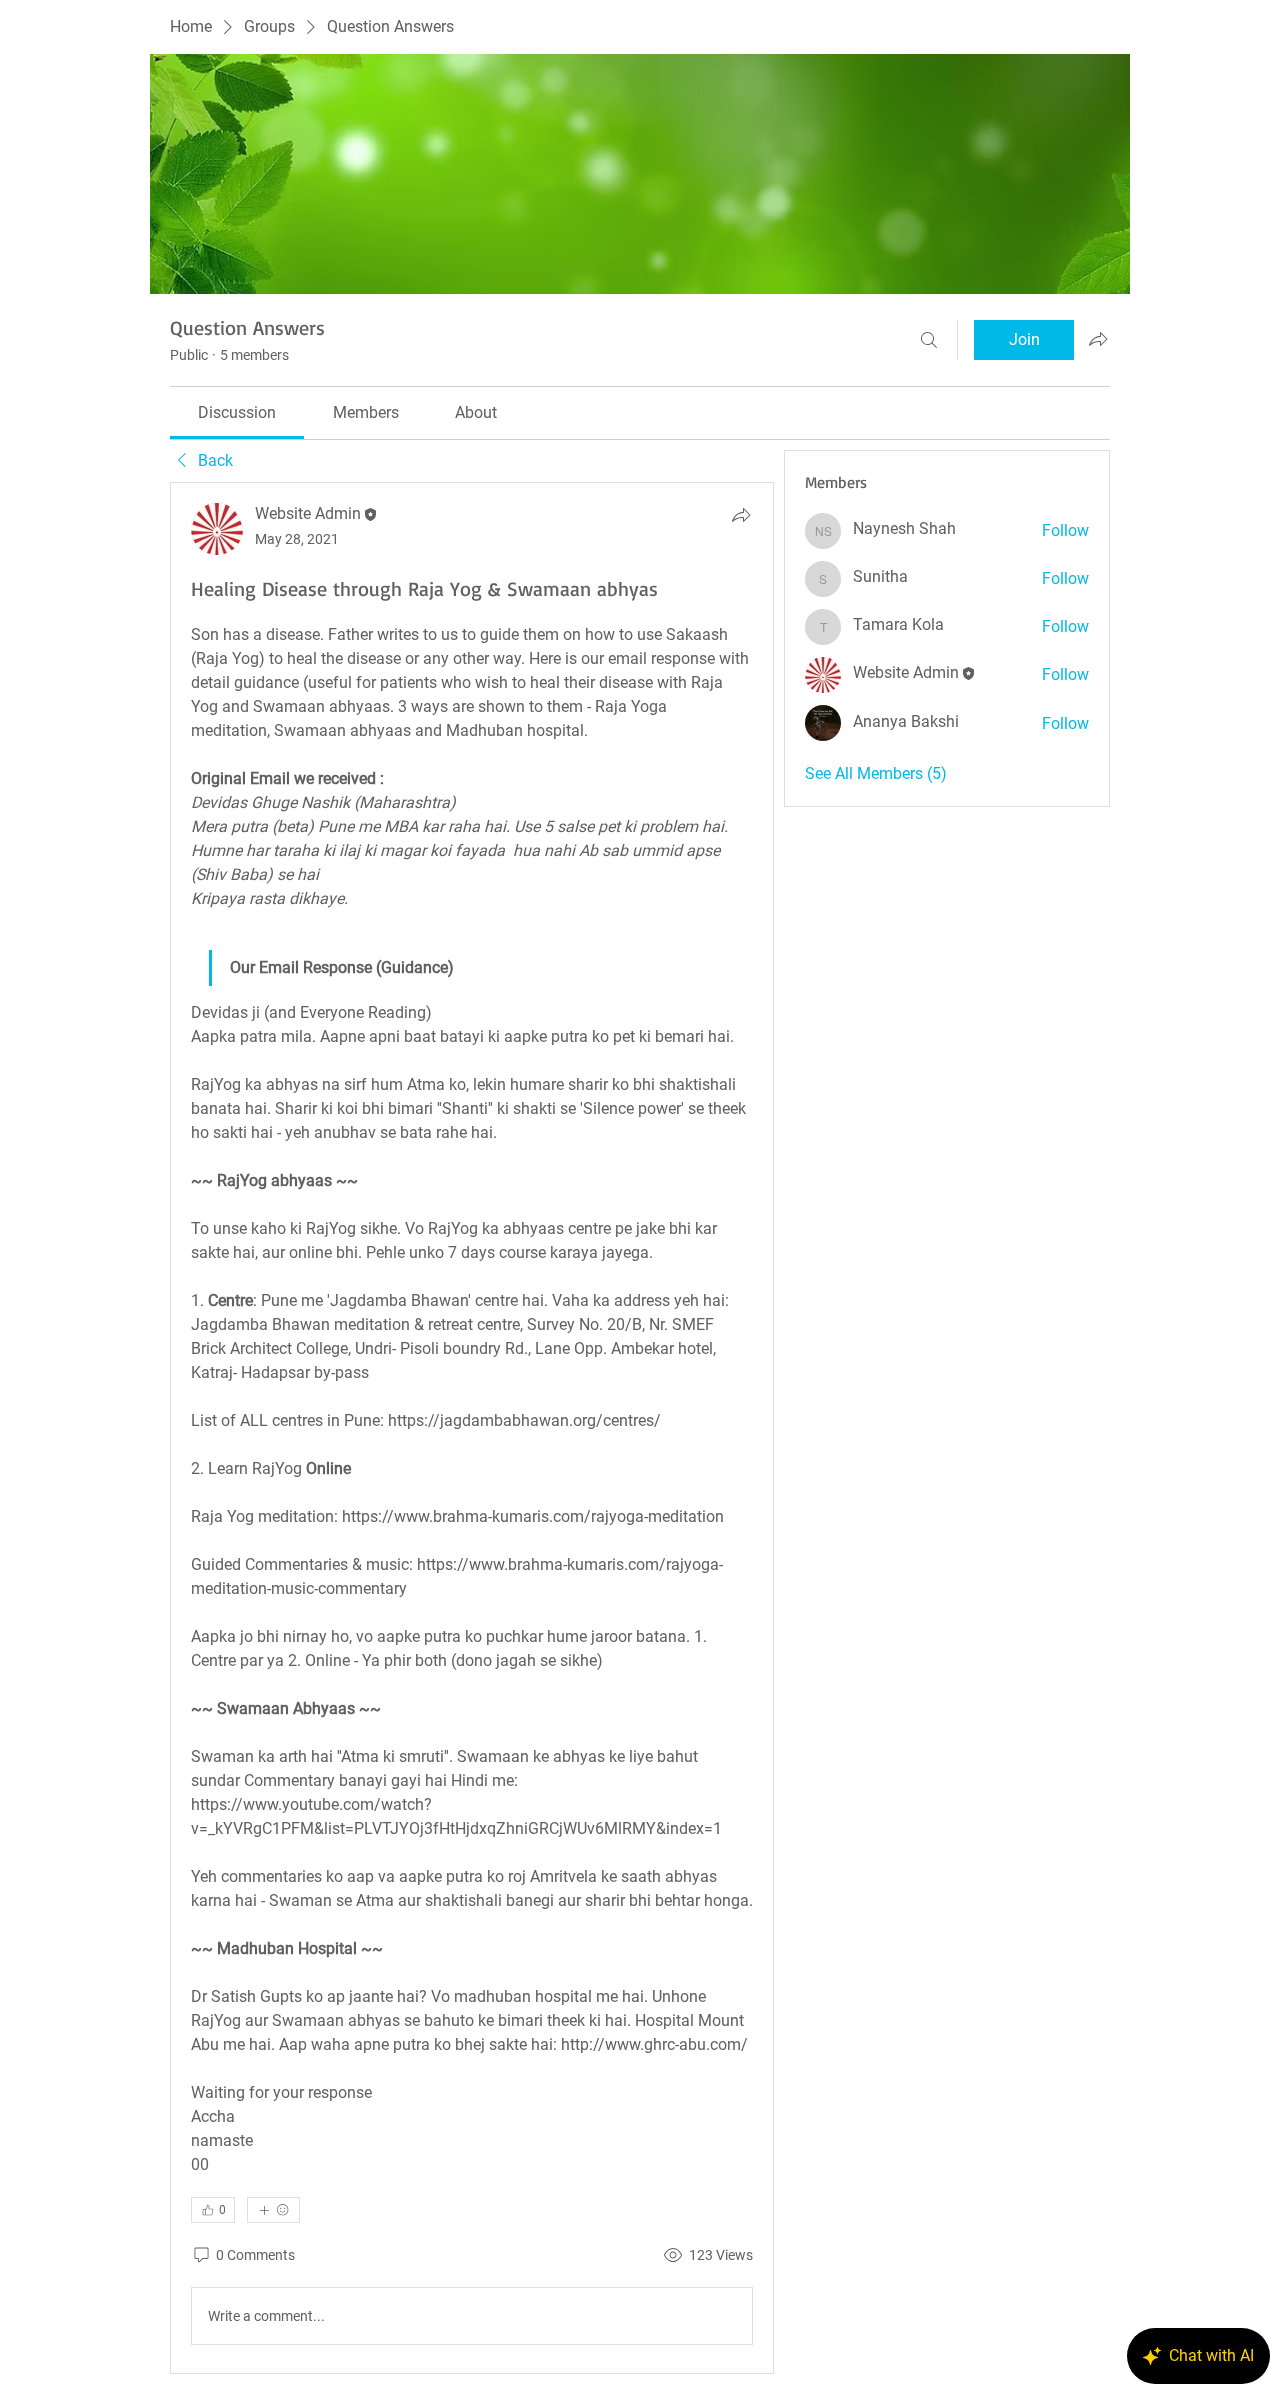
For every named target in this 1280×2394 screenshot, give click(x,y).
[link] (237, 412)
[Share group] (1098, 339)
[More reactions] (273, 2210)
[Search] (929, 340)
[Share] (741, 515)
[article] (472, 1428)
